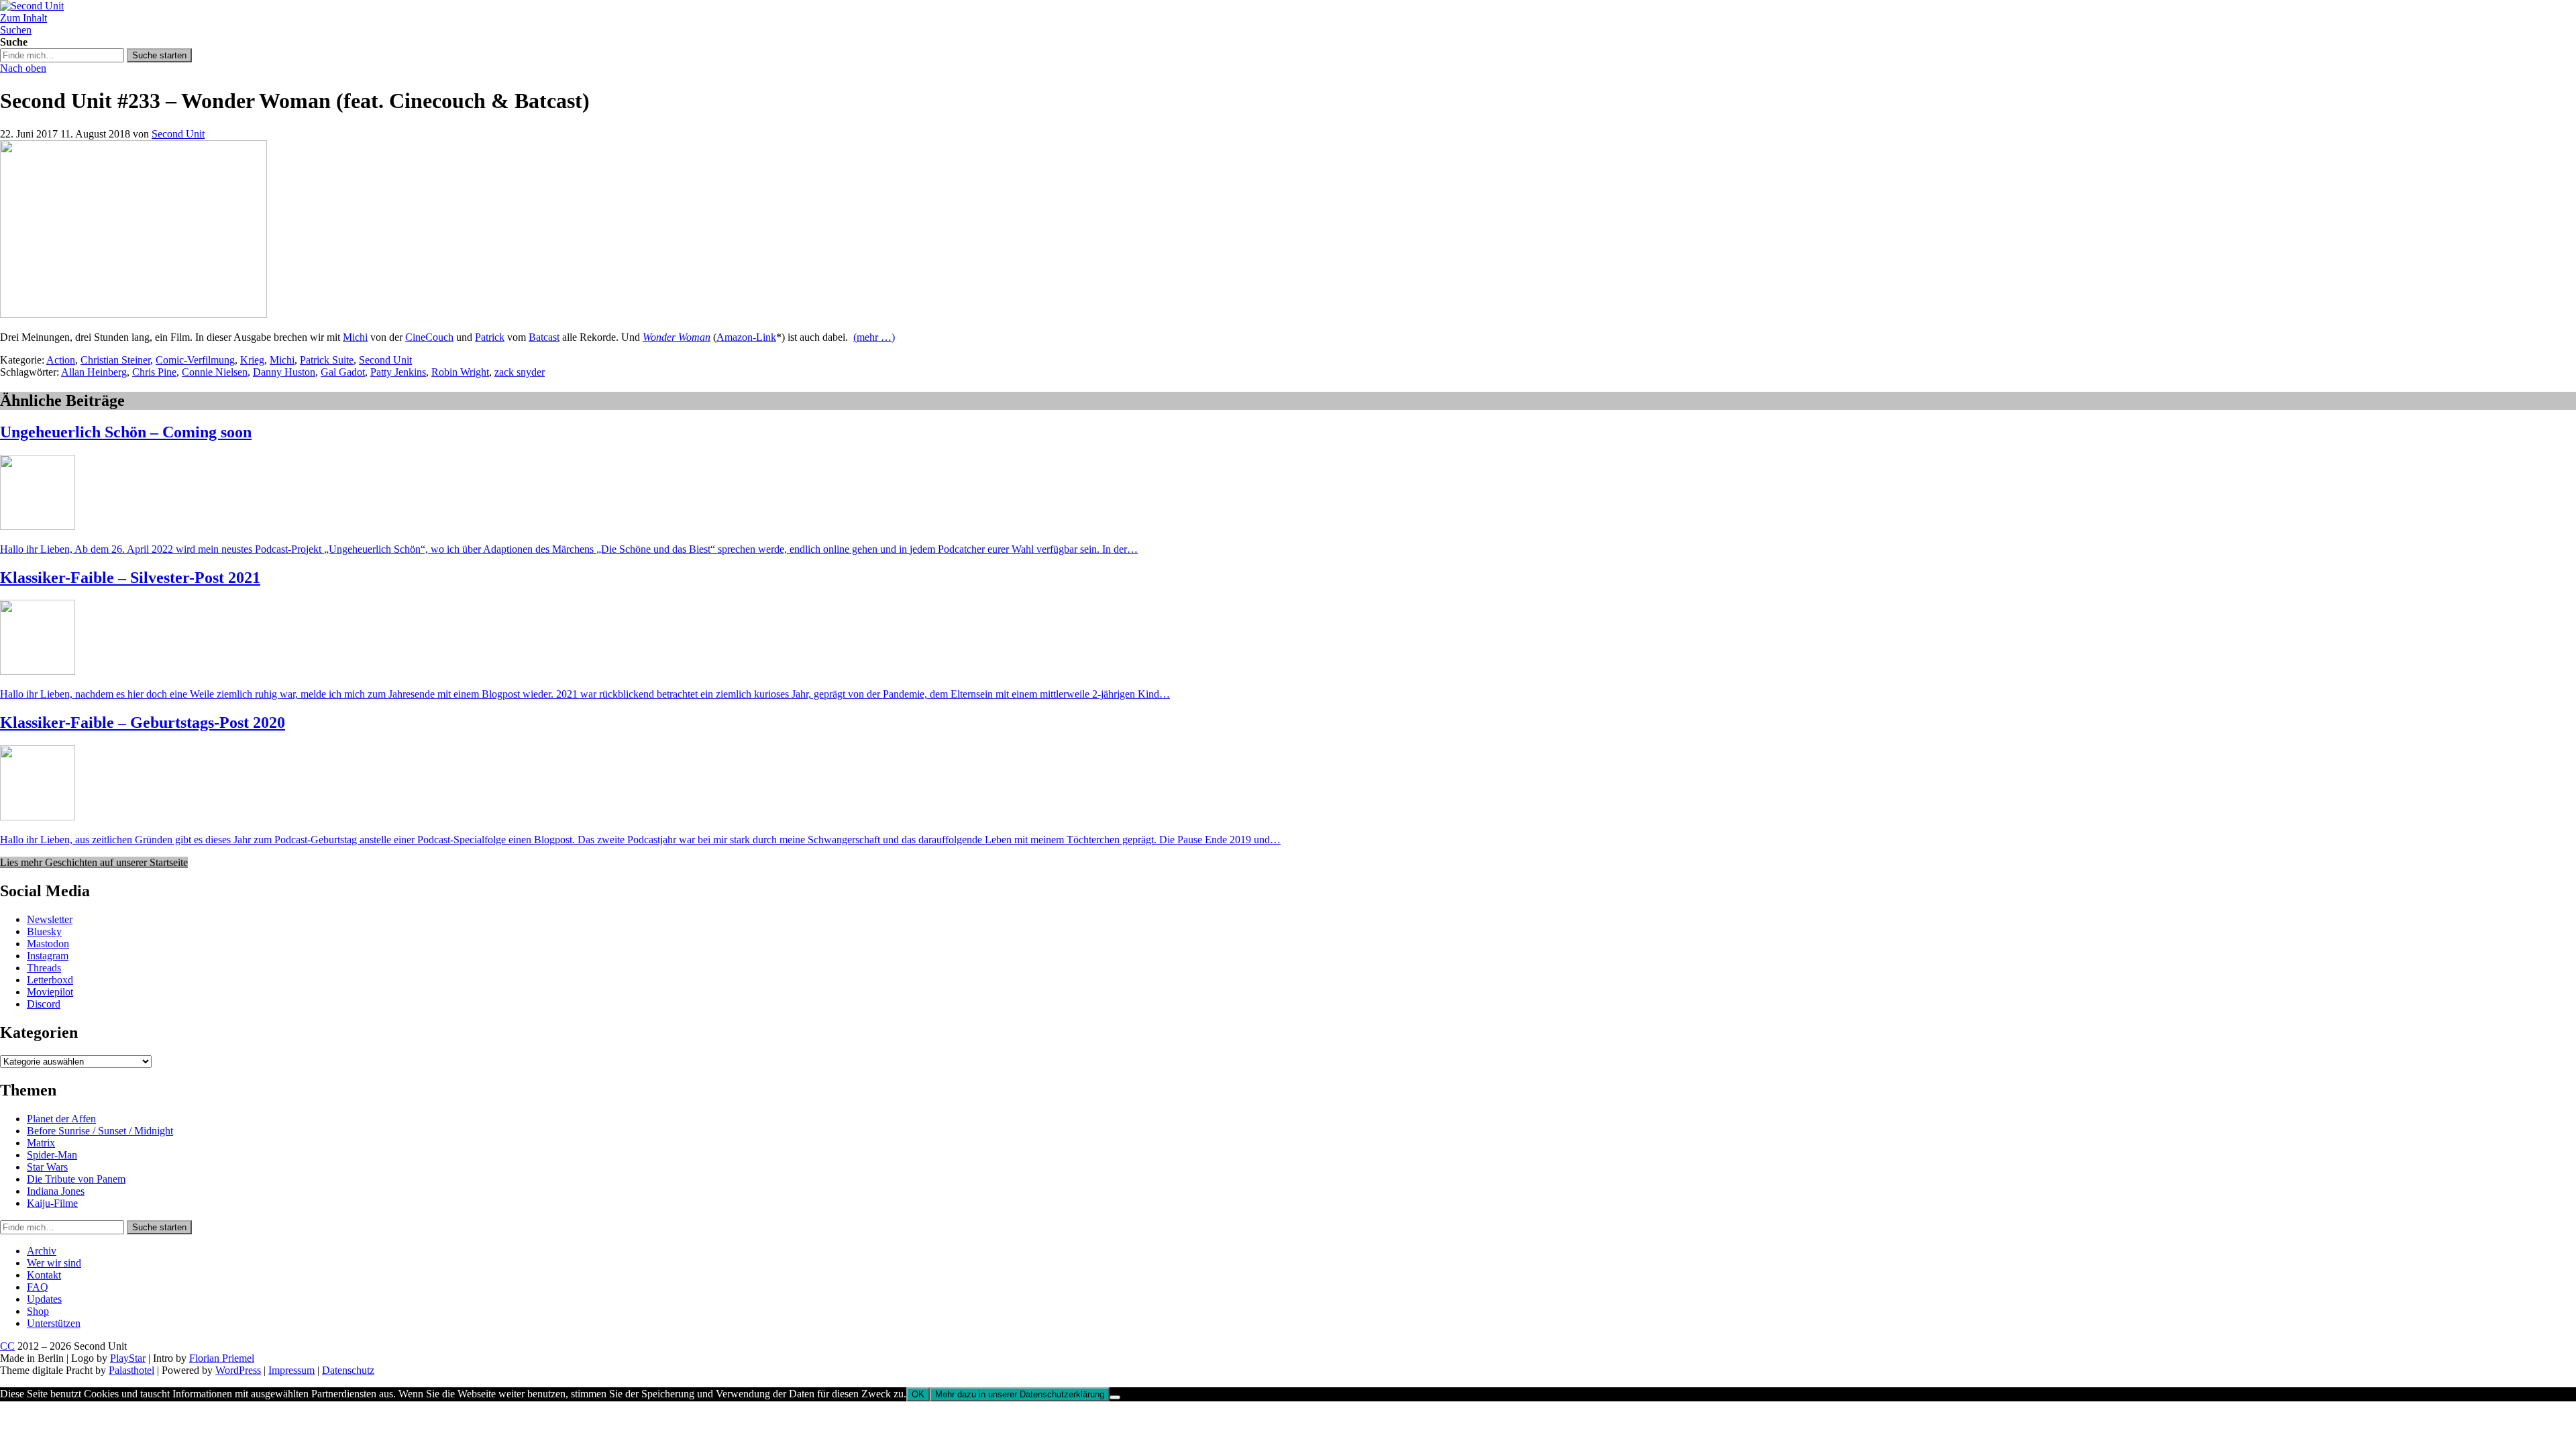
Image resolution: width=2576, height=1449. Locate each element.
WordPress (238, 1370)
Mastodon (48, 944)
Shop (38, 1311)
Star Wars (47, 1167)
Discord (44, 1004)
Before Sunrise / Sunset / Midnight (100, 1131)
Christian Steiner (115, 360)
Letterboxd (50, 980)
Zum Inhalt (23, 18)
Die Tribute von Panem (76, 1179)
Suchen (16, 30)
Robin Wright (460, 372)
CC (7, 1346)
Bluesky (44, 931)
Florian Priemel (222, 1358)
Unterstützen (54, 1323)
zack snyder (520, 372)
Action (61, 360)
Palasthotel (131, 1370)
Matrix (41, 1143)
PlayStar (128, 1358)
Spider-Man (52, 1155)
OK (918, 1394)
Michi (355, 337)
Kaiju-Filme (52, 1203)
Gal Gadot (343, 372)
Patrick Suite (327, 360)
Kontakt (44, 1275)
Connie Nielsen (215, 372)
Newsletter (50, 919)
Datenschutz (348, 1370)
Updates (44, 1299)
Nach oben (23, 68)
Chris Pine (154, 372)
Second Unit (178, 134)
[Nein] (1115, 1397)
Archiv (42, 1251)
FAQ (38, 1287)
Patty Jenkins (398, 372)
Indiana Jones (56, 1191)
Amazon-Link (746, 337)
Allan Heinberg (94, 372)
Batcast (544, 337)
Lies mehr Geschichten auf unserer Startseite (94, 862)
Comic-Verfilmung (195, 360)
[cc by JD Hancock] (133, 314)
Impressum (291, 1370)
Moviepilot (50, 992)
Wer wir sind (54, 1263)
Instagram (48, 956)
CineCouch (429, 337)
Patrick (490, 337)
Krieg (252, 360)
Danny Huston (284, 372)
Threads (44, 968)
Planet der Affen (61, 1119)
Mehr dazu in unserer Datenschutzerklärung (1020, 1394)
